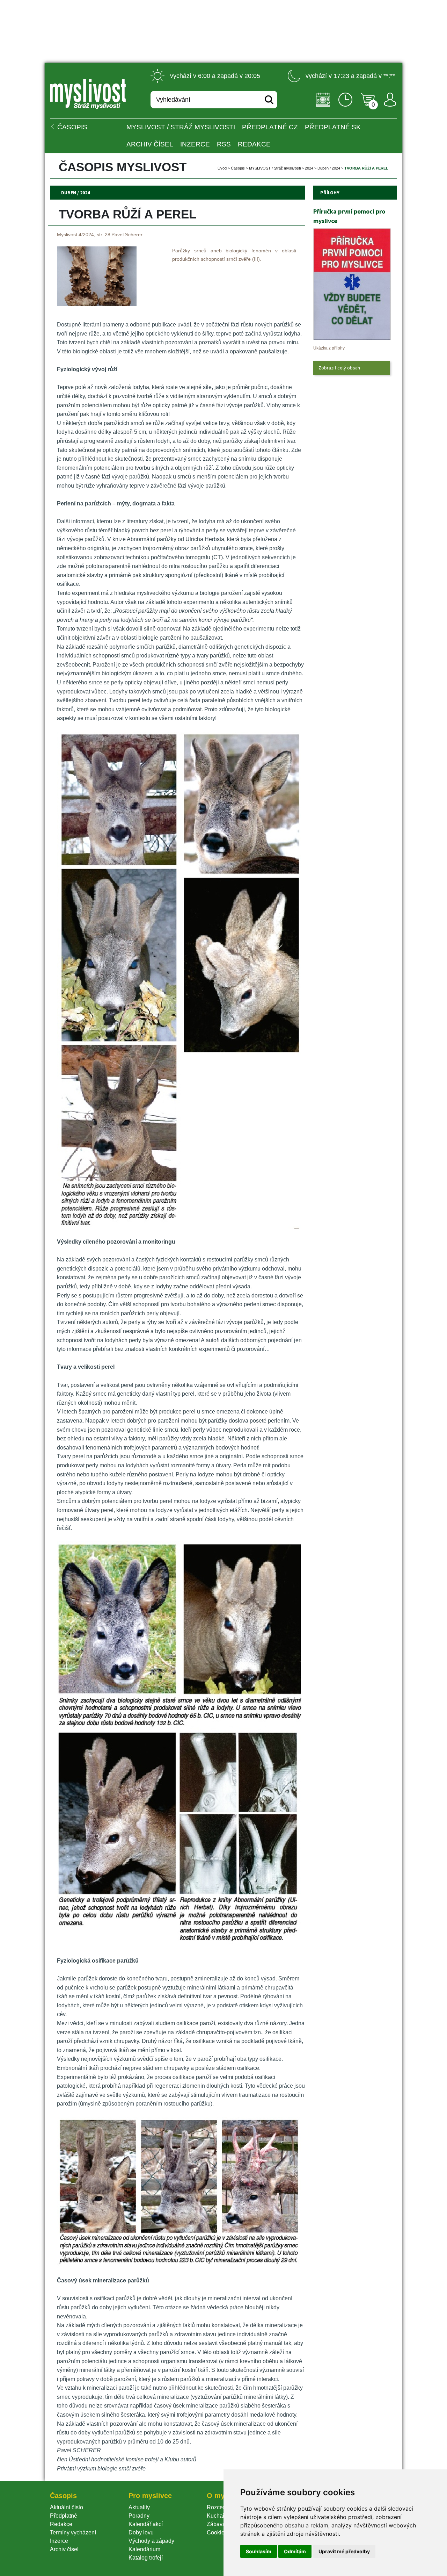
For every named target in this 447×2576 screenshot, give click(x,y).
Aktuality (139, 2507)
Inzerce (59, 2541)
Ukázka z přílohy (329, 348)
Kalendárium (144, 2549)
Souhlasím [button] (259, 2551)
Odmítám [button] (295, 2551)
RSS (224, 144)
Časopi (238, 168)
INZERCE (195, 144)
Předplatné (64, 2516)
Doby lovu (141, 2532)
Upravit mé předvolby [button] (344, 2551)
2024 (309, 168)
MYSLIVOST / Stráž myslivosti (181, 127)
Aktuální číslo (67, 2507)
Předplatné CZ (270, 127)
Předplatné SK (333, 127)
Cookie (217, 2532)
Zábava (216, 2524)
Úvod (222, 168)
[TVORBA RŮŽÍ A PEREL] (97, 304)
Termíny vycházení (73, 2532)
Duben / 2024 (329, 168)
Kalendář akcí (146, 2524)
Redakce (254, 144)
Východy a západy (151, 2541)
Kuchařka (219, 2516)
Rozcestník (221, 2507)
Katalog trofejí (146, 2558)
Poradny (139, 2516)
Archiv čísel (150, 144)
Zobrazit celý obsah (339, 368)
